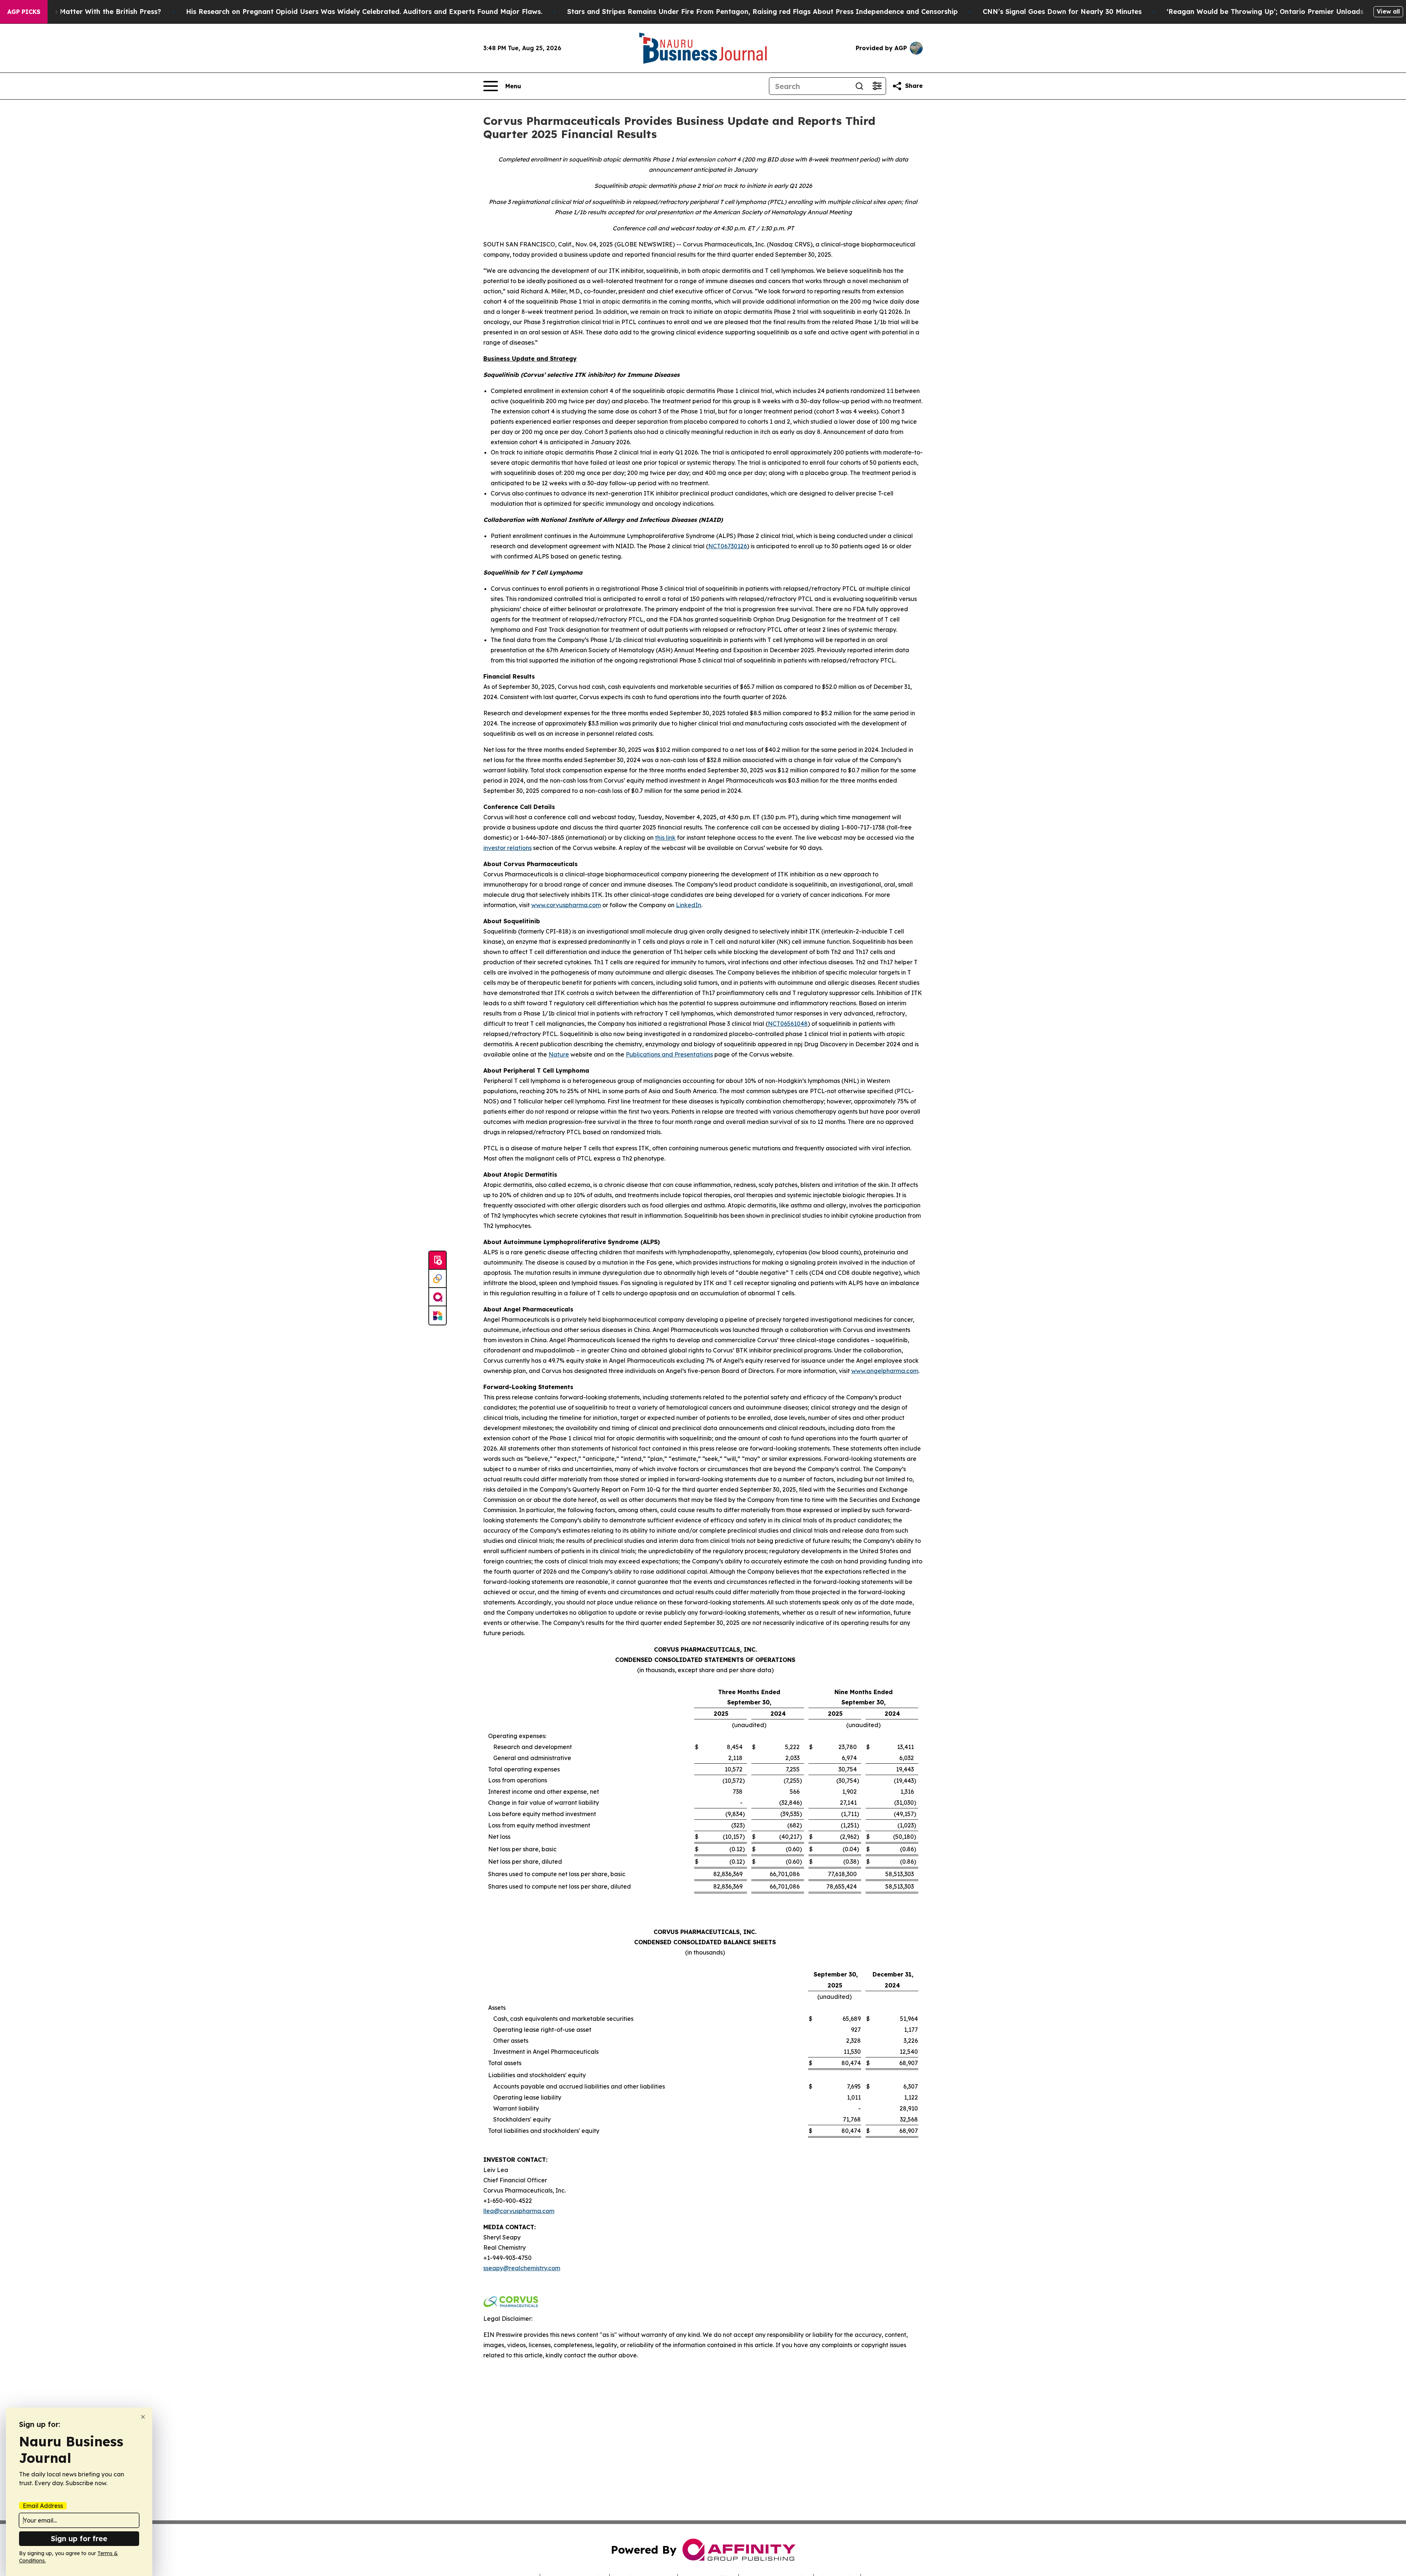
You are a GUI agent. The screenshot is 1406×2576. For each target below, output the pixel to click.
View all (1388, 11)
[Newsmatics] (438, 1315)
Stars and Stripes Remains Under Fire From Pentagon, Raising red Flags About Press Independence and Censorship (762, 12)
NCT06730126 (728, 546)
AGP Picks (24, 12)
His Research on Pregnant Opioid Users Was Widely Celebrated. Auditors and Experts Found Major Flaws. (364, 12)
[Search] (859, 86)
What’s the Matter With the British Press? (91, 12)
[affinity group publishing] (438, 1297)
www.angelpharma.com (885, 1371)
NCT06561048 (788, 1024)
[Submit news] (438, 1261)
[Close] (143, 2417)
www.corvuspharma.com (566, 905)
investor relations (507, 848)
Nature (559, 1054)
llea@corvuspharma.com (519, 2211)
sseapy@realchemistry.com (522, 2268)
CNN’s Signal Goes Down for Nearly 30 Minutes (1062, 12)
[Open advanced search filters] (877, 86)
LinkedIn (689, 905)
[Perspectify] (438, 1279)
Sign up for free (79, 2538)
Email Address (43, 2506)
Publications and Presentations (669, 1054)
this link (665, 838)
